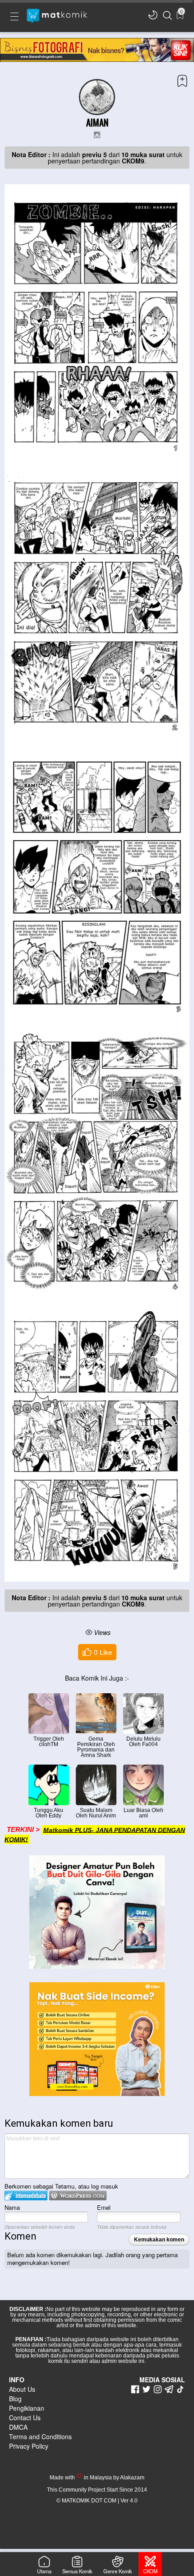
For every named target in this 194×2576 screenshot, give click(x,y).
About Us (22, 2389)
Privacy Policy (29, 2446)
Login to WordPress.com (78, 2196)
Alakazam (132, 2478)
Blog (15, 2399)
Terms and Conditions (40, 2436)
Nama (12, 2207)
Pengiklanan (27, 2408)
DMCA (18, 2427)
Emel (104, 2207)
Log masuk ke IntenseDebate (26, 2196)
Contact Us (25, 2418)
